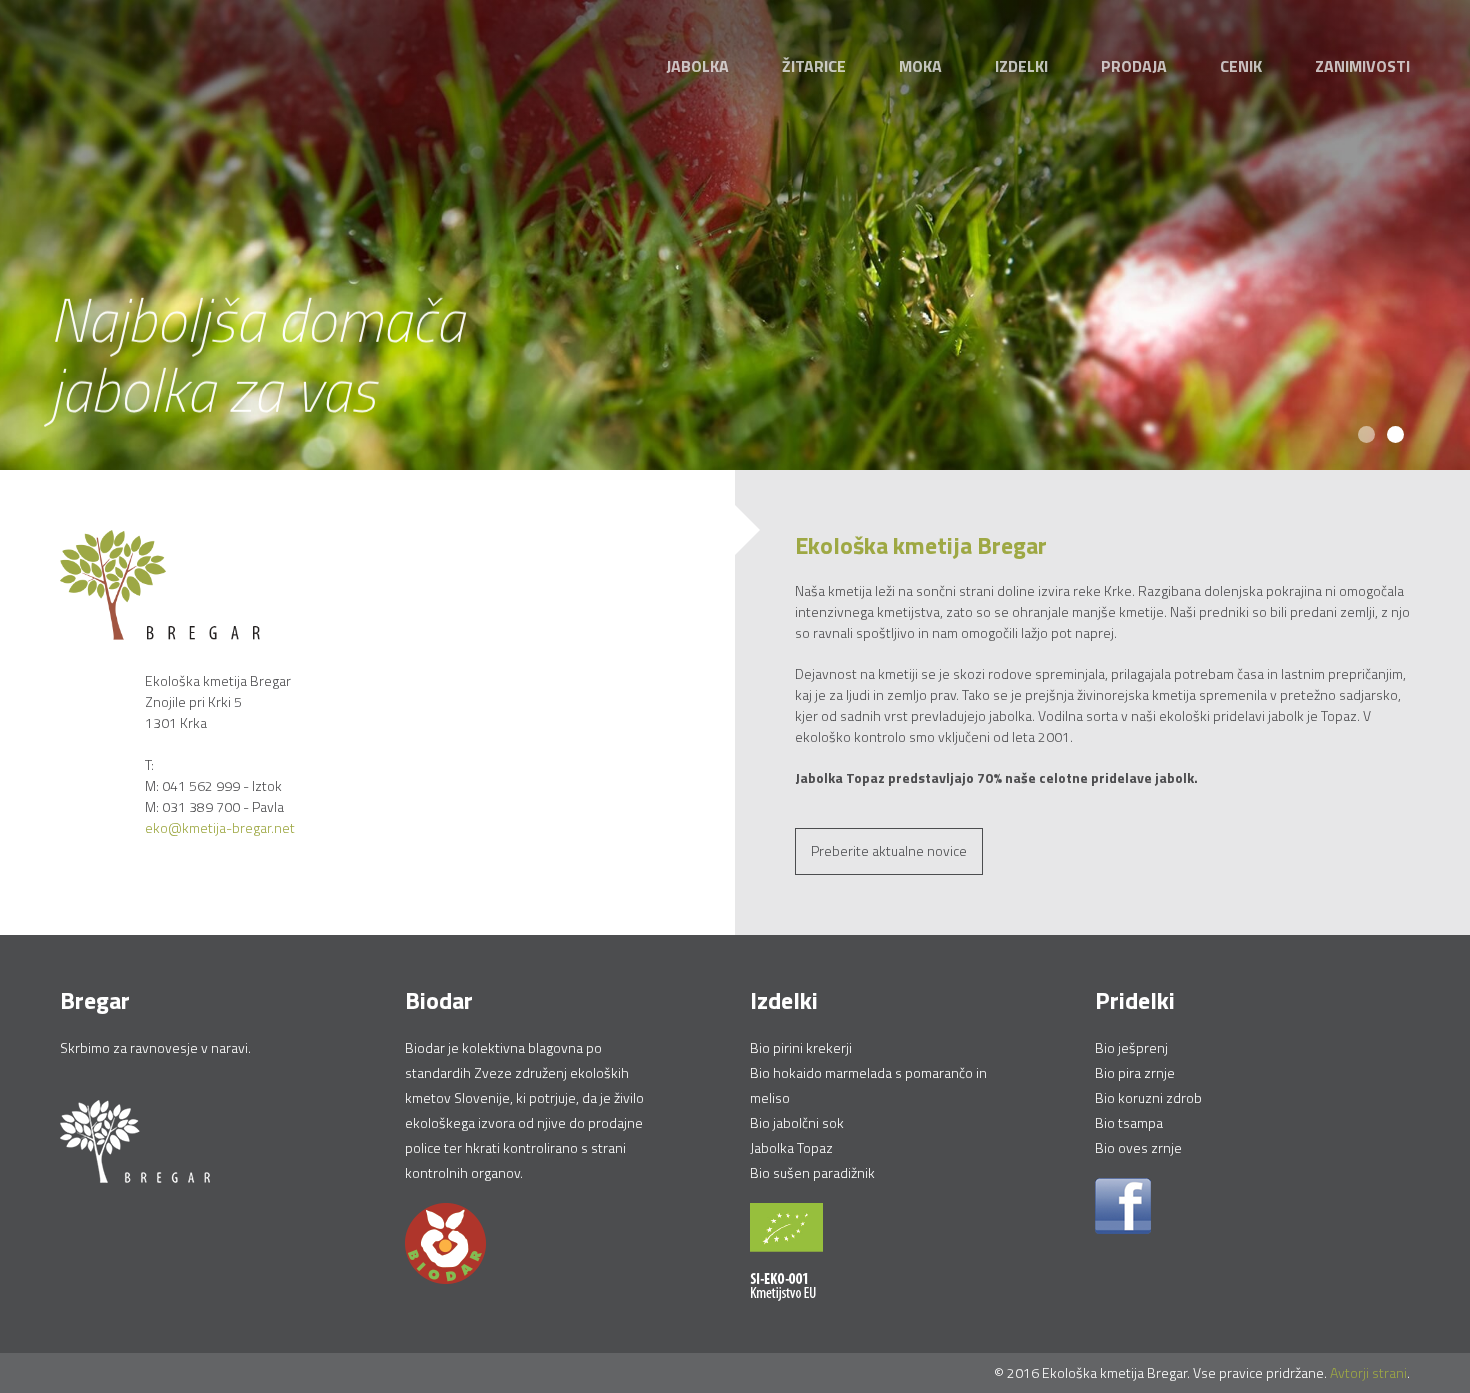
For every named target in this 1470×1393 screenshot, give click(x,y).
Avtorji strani (1368, 1372)
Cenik (1241, 66)
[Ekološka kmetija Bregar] (160, 583)
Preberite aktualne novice (889, 850)
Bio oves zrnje (1138, 1147)
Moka (920, 66)
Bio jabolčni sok (797, 1122)
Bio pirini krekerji (801, 1047)
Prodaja (1134, 66)
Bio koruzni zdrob (1148, 1097)
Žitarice (814, 66)
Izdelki (1021, 66)
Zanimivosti (1362, 66)
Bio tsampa (1129, 1122)
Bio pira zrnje (1135, 1072)
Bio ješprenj (1131, 1047)
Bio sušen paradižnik (812, 1172)
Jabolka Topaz (791, 1147)
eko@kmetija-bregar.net (220, 827)
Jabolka (697, 66)
